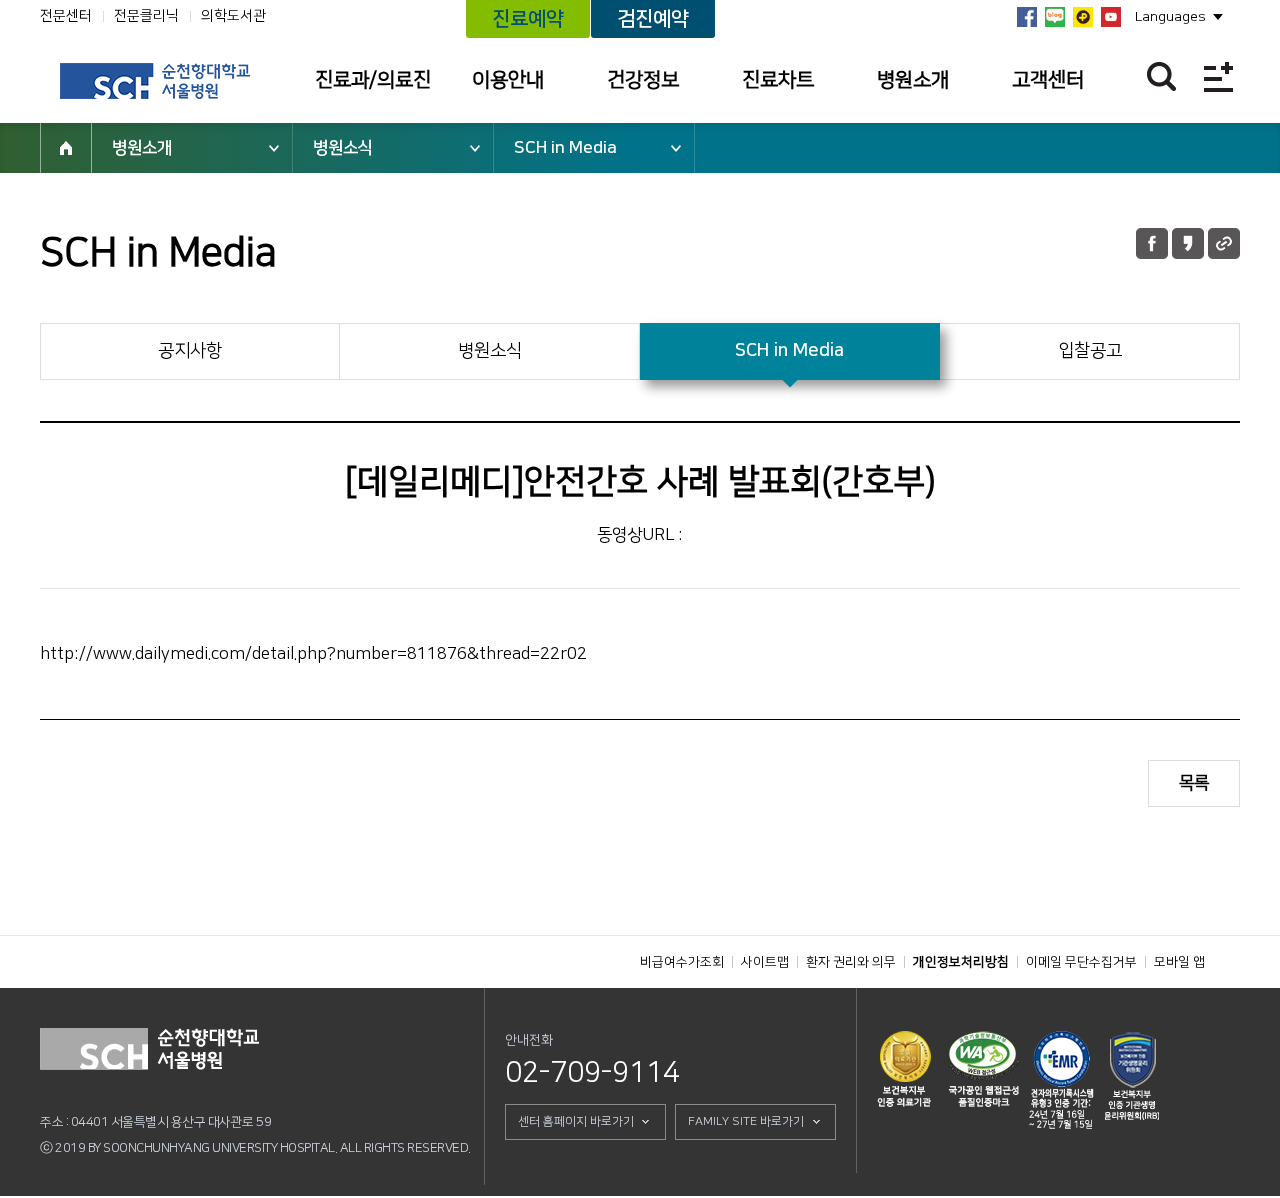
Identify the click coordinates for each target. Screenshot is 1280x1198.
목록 (1194, 783)
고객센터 (1048, 80)
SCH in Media (565, 148)
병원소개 (913, 80)
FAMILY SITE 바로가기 (746, 1121)
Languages (1170, 17)
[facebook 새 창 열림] (1027, 17)
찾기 (1161, 76)
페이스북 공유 (1152, 243)
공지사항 (190, 351)
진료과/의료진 (373, 80)
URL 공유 (1224, 243)
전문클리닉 (146, 16)
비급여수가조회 (682, 962)
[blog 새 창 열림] (1055, 17)
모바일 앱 (1179, 962)
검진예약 (653, 19)
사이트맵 (765, 962)
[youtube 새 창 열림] (1111, 17)
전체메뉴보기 (1218, 76)
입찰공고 (1090, 351)
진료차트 (778, 80)
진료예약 (528, 19)
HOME (66, 148)
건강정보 (643, 80)
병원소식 (343, 148)
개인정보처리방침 (961, 962)
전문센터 (66, 16)
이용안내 (508, 80)
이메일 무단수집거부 (1081, 962)
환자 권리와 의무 (851, 962)
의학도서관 (233, 16)
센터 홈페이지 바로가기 (576, 1121)
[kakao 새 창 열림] (1083, 17)
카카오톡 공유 (1188, 243)
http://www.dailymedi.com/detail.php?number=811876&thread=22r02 (313, 654)
